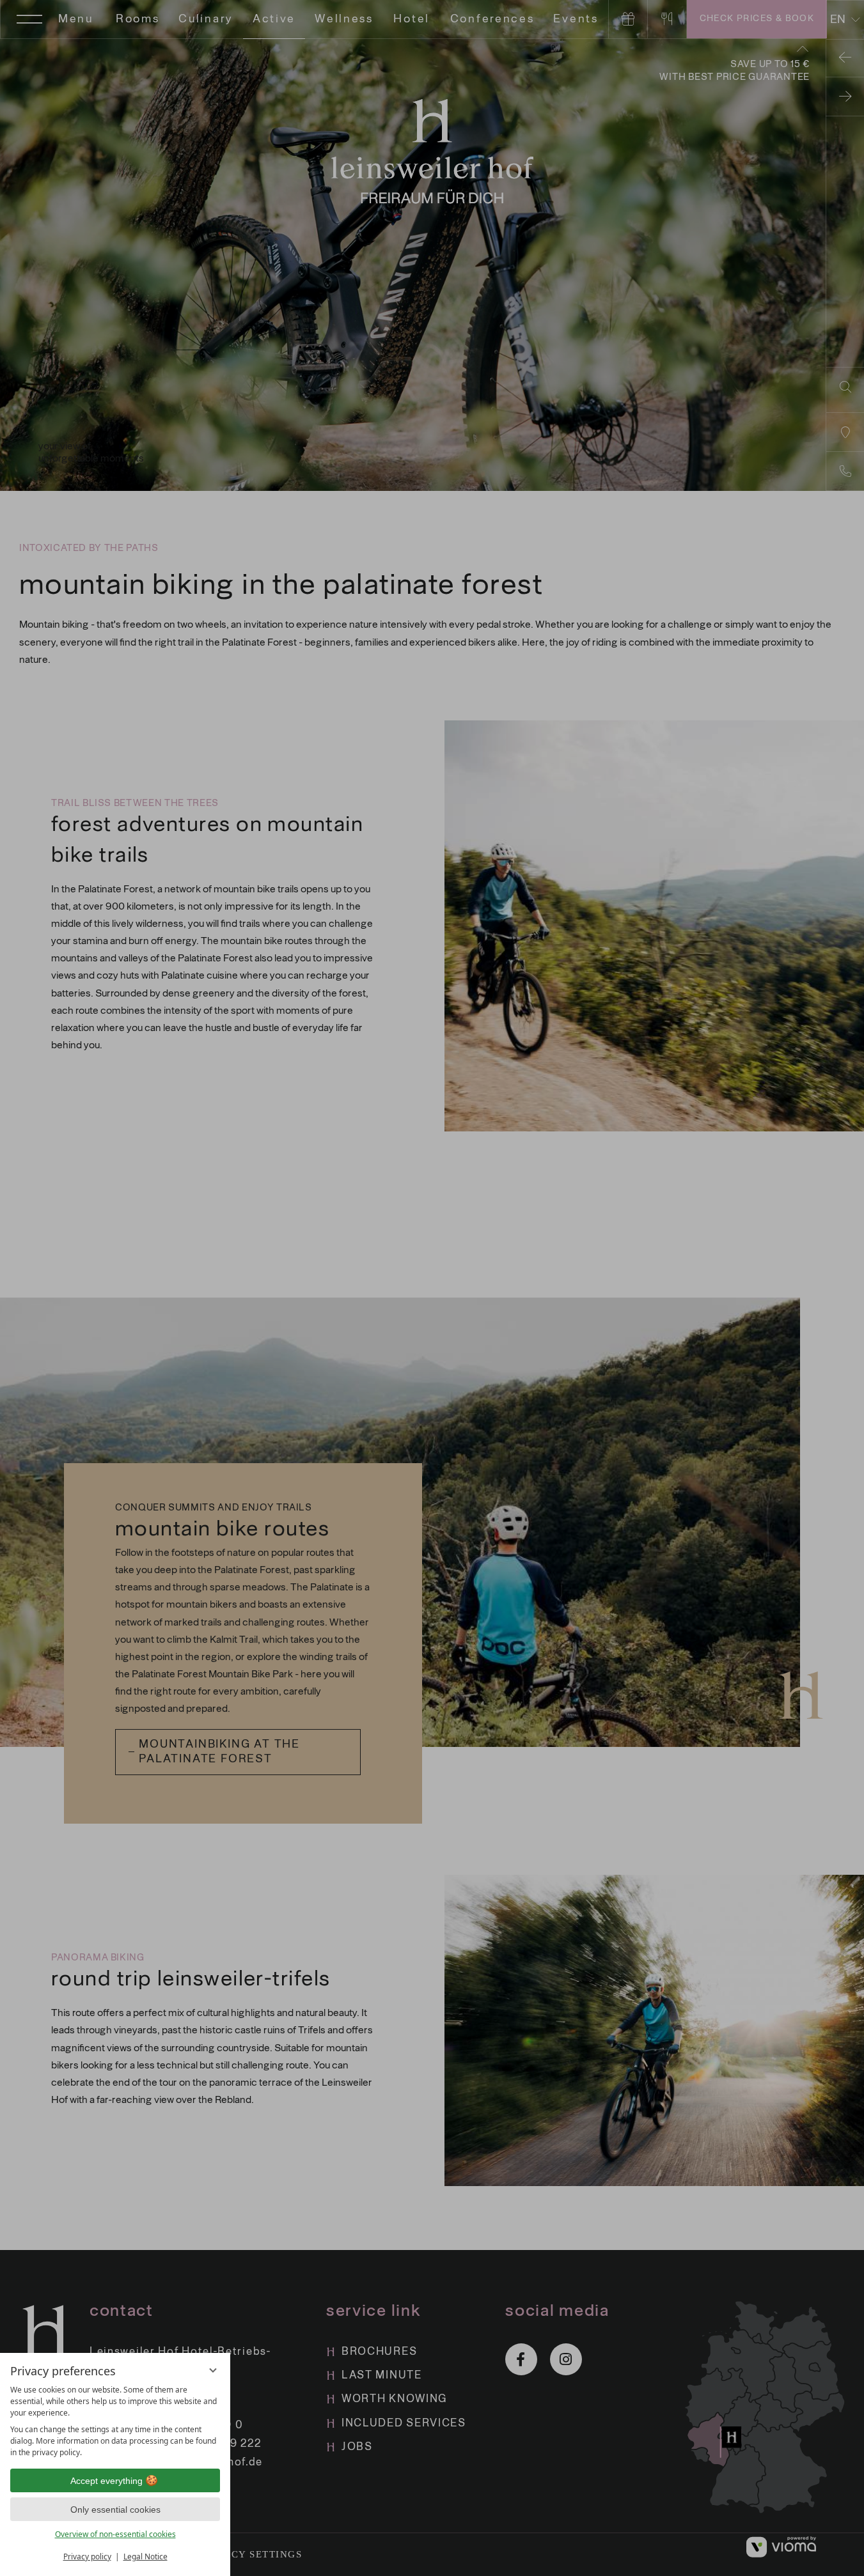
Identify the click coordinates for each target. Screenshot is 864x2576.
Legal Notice (145, 2557)
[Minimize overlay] (213, 2370)
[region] (115, 2421)
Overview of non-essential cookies (115, 2534)
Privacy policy (87, 2557)
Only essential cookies (115, 2510)
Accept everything (106, 2481)
